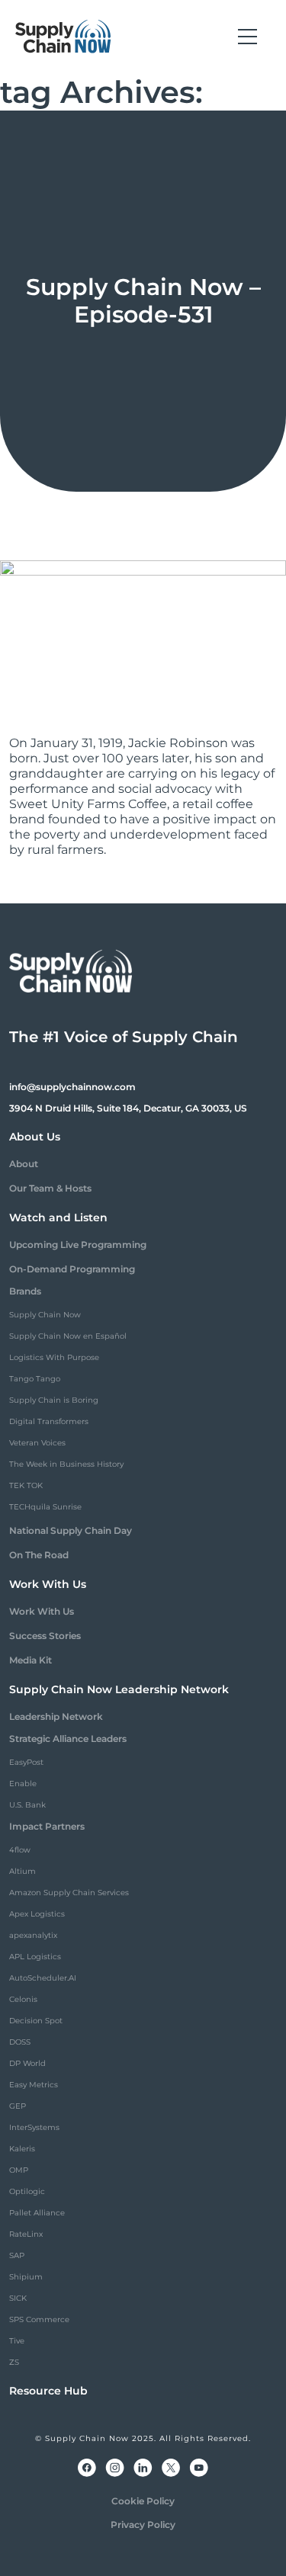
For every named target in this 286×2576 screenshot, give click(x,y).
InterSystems (34, 2127)
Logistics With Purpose (54, 1357)
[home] (63, 37)
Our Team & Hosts (50, 1188)
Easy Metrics (34, 2085)
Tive (17, 2341)
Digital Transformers (49, 1421)
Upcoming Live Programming (78, 1245)
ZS (14, 2362)
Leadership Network (56, 1716)
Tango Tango (35, 1379)
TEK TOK (26, 1485)
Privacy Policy (143, 2525)
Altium (22, 1871)
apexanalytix (33, 1935)
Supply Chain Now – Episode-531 (143, 301)
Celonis (23, 1999)
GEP (18, 2106)
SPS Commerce (39, 2319)
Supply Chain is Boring (54, 1400)
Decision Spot (36, 2021)
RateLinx (26, 2234)
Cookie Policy (143, 2501)
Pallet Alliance (37, 2213)
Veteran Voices (37, 1443)
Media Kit (31, 1660)
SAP (17, 2255)
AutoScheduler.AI (43, 1978)
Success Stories (45, 1636)
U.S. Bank (27, 1805)
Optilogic (27, 2191)
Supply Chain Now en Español (68, 1336)
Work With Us (42, 1611)
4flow (20, 1850)
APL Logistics (35, 1957)
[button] (247, 37)
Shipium (26, 2277)
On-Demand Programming (72, 1269)
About (24, 1164)
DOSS (20, 2042)
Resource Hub (48, 2391)
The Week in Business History (66, 1464)
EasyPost (26, 1762)
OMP (19, 2170)
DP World (27, 2063)
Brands (25, 1291)
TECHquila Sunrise (45, 1507)
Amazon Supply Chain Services (69, 1893)
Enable (23, 1784)
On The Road (39, 1555)
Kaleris (22, 2149)
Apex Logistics (37, 1914)
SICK (18, 2298)
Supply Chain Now (45, 1315)
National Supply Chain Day (71, 1530)
